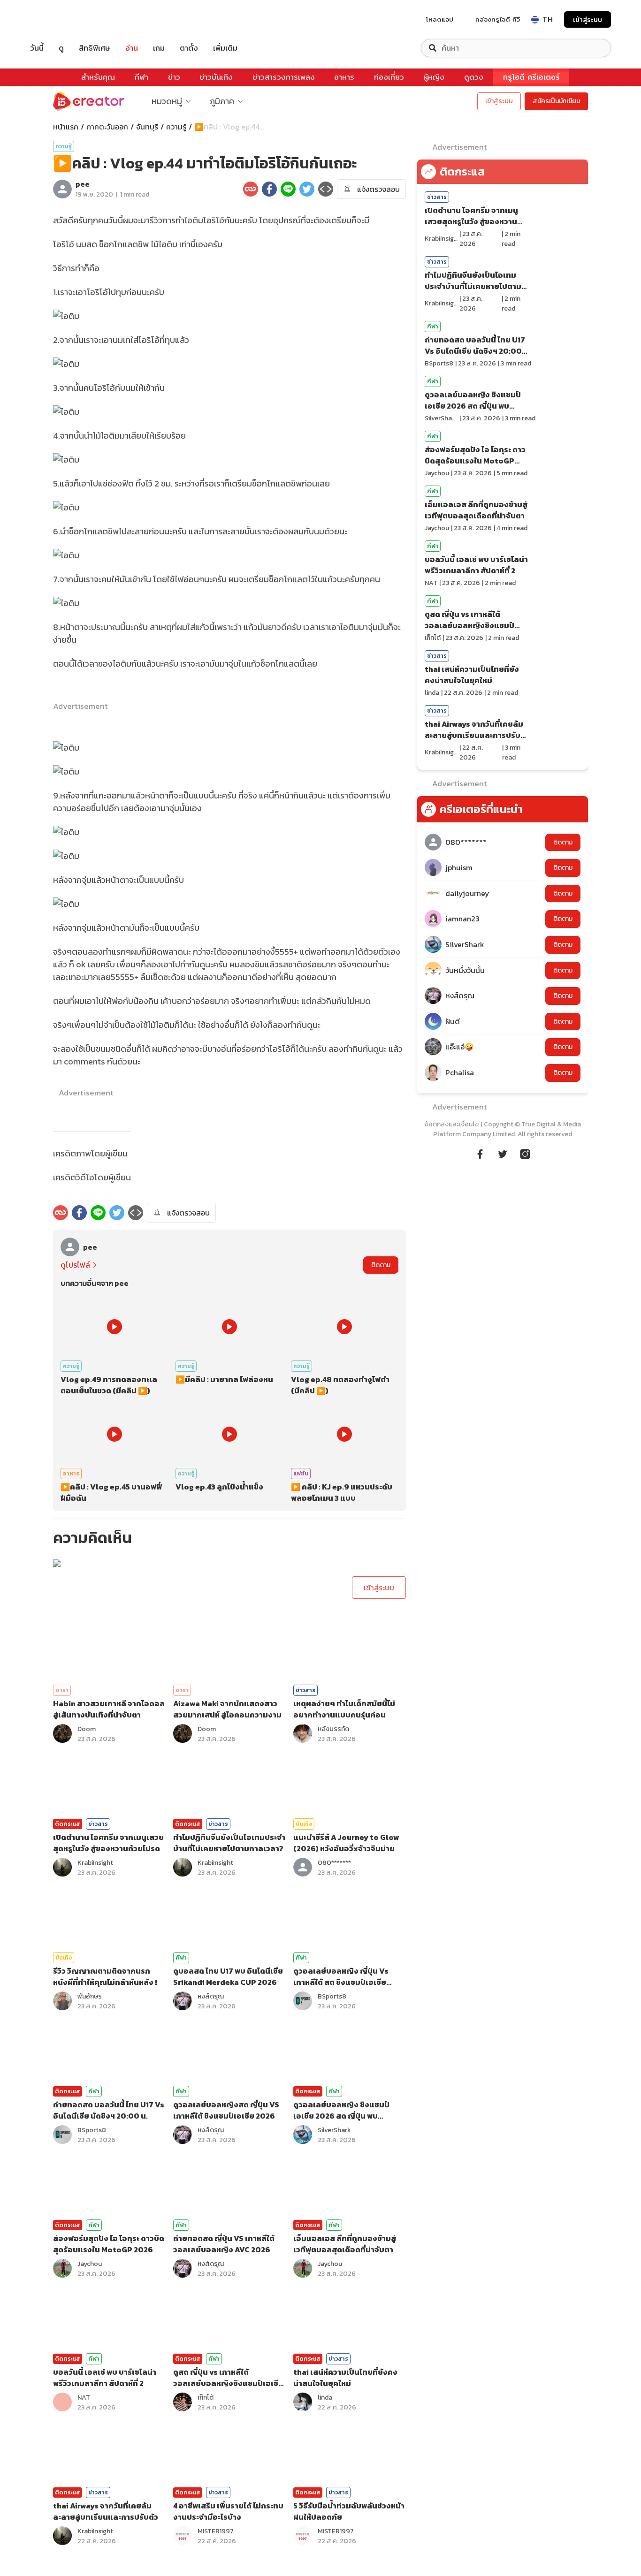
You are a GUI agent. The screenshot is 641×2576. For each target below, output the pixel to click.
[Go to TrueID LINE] (525, 1153)
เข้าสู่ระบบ (588, 19)
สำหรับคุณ (98, 77)
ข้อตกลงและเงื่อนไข (452, 1124)
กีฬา (141, 77)
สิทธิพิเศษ (95, 48)
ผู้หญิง (434, 77)
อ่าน (132, 48)
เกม (159, 48)
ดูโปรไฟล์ (75, 1265)
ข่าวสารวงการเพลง (284, 77)
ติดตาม (381, 1265)
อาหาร (344, 77)
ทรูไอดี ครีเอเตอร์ (531, 77)
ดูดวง (474, 77)
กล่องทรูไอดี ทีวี (498, 19)
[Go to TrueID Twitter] (503, 1153)
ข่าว (174, 77)
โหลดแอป (440, 19)
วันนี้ (37, 48)
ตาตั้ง (189, 48)
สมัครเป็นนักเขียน (556, 101)
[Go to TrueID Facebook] (480, 1153)
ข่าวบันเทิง (216, 77)
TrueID (58, 19)
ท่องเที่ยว (389, 77)
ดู (61, 48)
